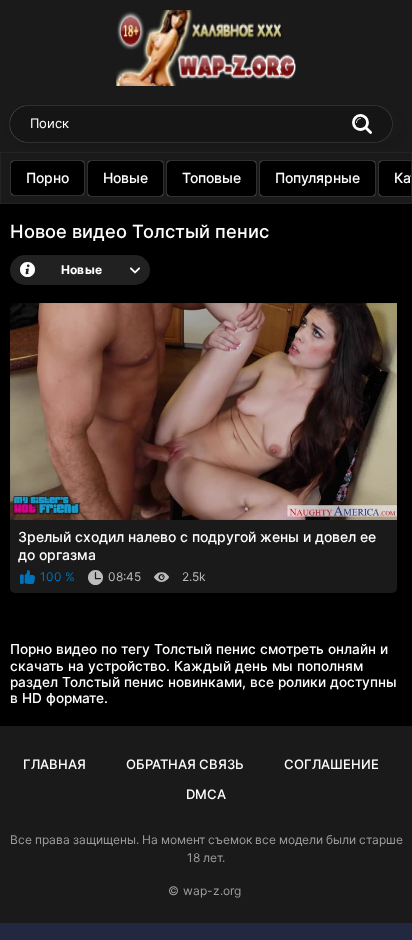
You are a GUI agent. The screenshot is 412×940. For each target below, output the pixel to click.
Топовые (211, 177)
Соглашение (331, 764)
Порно (47, 177)
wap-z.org (212, 890)
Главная (54, 764)
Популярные (317, 177)
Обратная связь (185, 764)
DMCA (206, 794)
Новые (125, 177)
